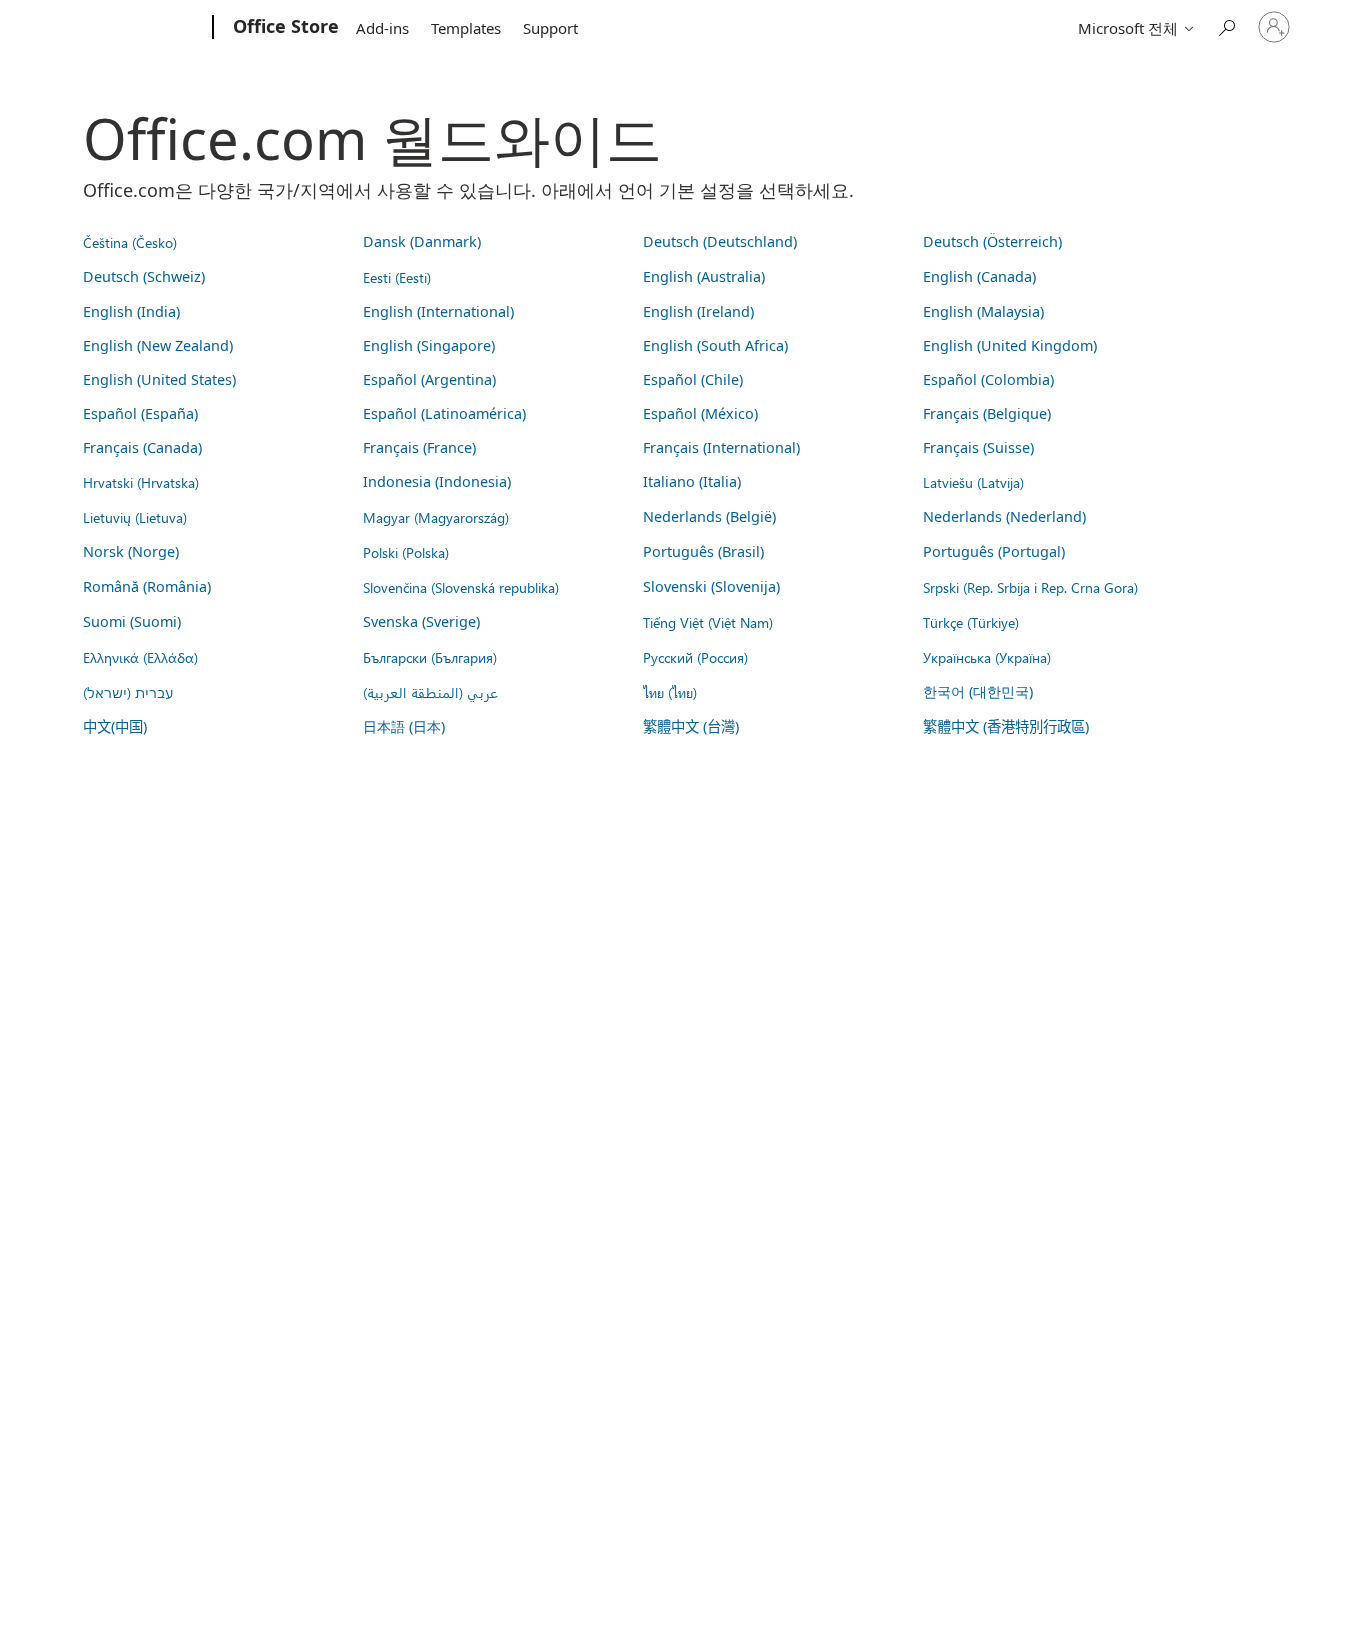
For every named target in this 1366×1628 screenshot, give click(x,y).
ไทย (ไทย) (670, 692)
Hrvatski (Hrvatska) (141, 482)
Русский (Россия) (695, 657)
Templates (466, 28)
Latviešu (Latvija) (973, 482)
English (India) (131, 311)
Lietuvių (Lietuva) (135, 517)
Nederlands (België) (709, 516)
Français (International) (721, 447)
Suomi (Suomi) (132, 621)
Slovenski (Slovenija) (711, 586)
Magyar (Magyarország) (436, 517)
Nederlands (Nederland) (1004, 516)
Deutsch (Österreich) (992, 241)
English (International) (438, 311)
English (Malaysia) (983, 311)
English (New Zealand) (158, 345)
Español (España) (140, 413)
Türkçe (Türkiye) (971, 622)
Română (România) (147, 586)
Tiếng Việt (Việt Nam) (708, 622)
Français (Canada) (142, 447)
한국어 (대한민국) (978, 691)
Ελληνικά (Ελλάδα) (140, 657)
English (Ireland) (698, 311)
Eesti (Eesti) (397, 277)
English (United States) (159, 379)
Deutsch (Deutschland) (720, 241)
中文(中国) (115, 726)
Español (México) (700, 413)
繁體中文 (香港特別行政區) (1006, 726)
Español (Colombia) (988, 379)
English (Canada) (979, 276)
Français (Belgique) (987, 413)
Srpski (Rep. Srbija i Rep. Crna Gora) (1030, 587)
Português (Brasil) (703, 551)
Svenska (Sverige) (421, 621)
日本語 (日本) (404, 726)
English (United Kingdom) (1010, 345)
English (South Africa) (715, 345)
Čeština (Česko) (130, 242)
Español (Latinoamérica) (444, 413)
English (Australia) (704, 276)
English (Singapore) (429, 345)
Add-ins (382, 28)
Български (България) (430, 657)
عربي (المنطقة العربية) (430, 692)
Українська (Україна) (987, 657)
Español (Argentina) (429, 379)
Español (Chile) (693, 379)
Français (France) (419, 447)
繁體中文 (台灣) (691, 726)
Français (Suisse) (978, 447)
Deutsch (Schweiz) (144, 276)
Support (550, 28)
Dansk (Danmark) (422, 241)
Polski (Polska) (406, 552)
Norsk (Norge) (131, 551)
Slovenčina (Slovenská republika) (461, 587)
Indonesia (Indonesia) (437, 481)
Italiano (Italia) (692, 481)
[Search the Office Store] (1226, 25)
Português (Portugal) (994, 551)
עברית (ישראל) (128, 692)
